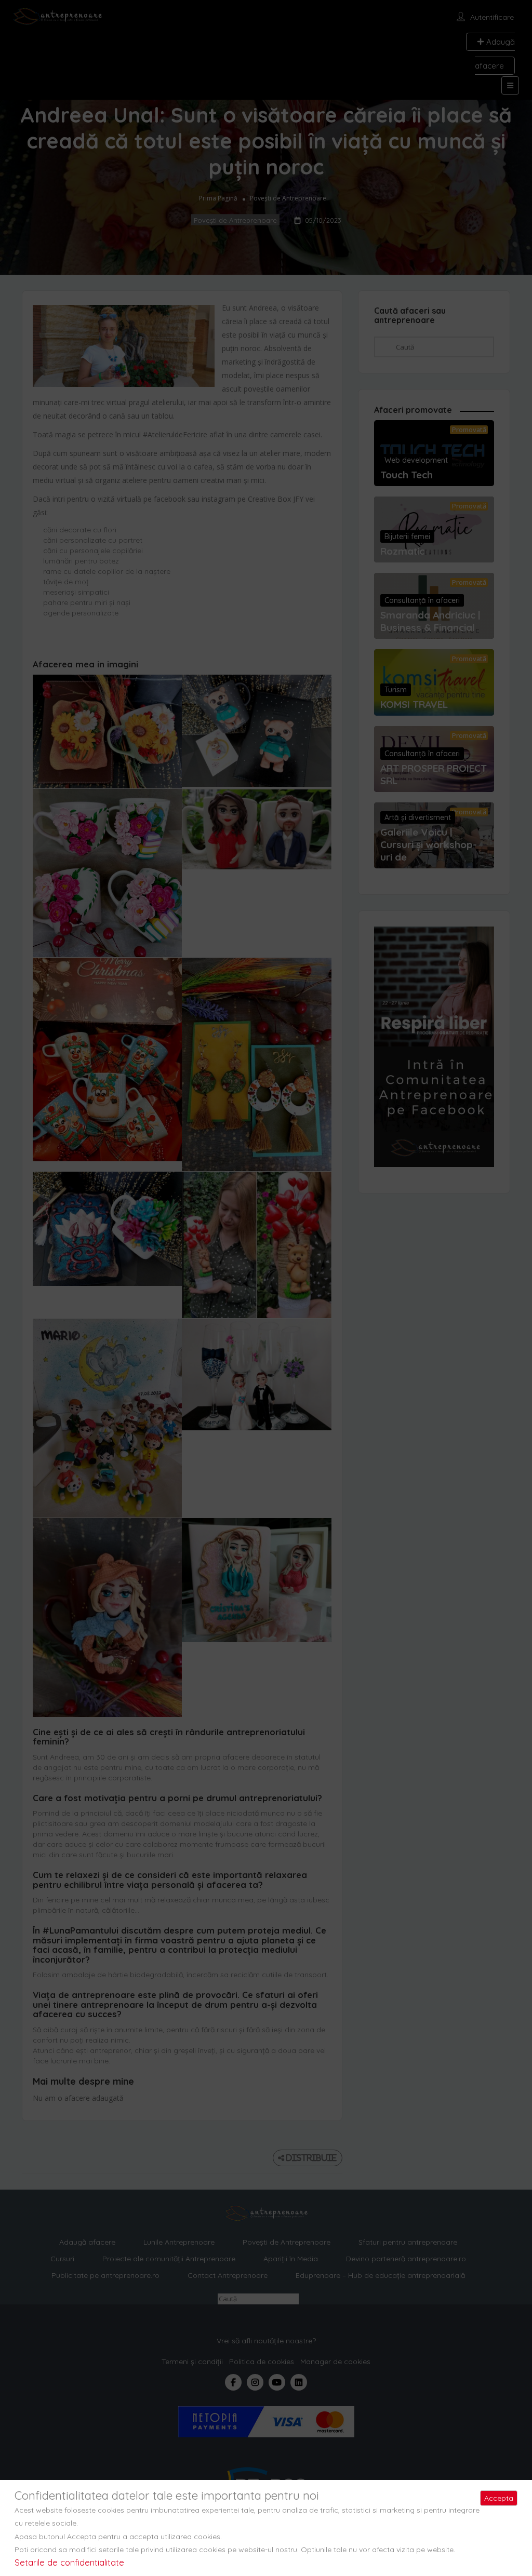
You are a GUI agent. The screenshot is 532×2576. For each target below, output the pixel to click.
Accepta (499, 2498)
